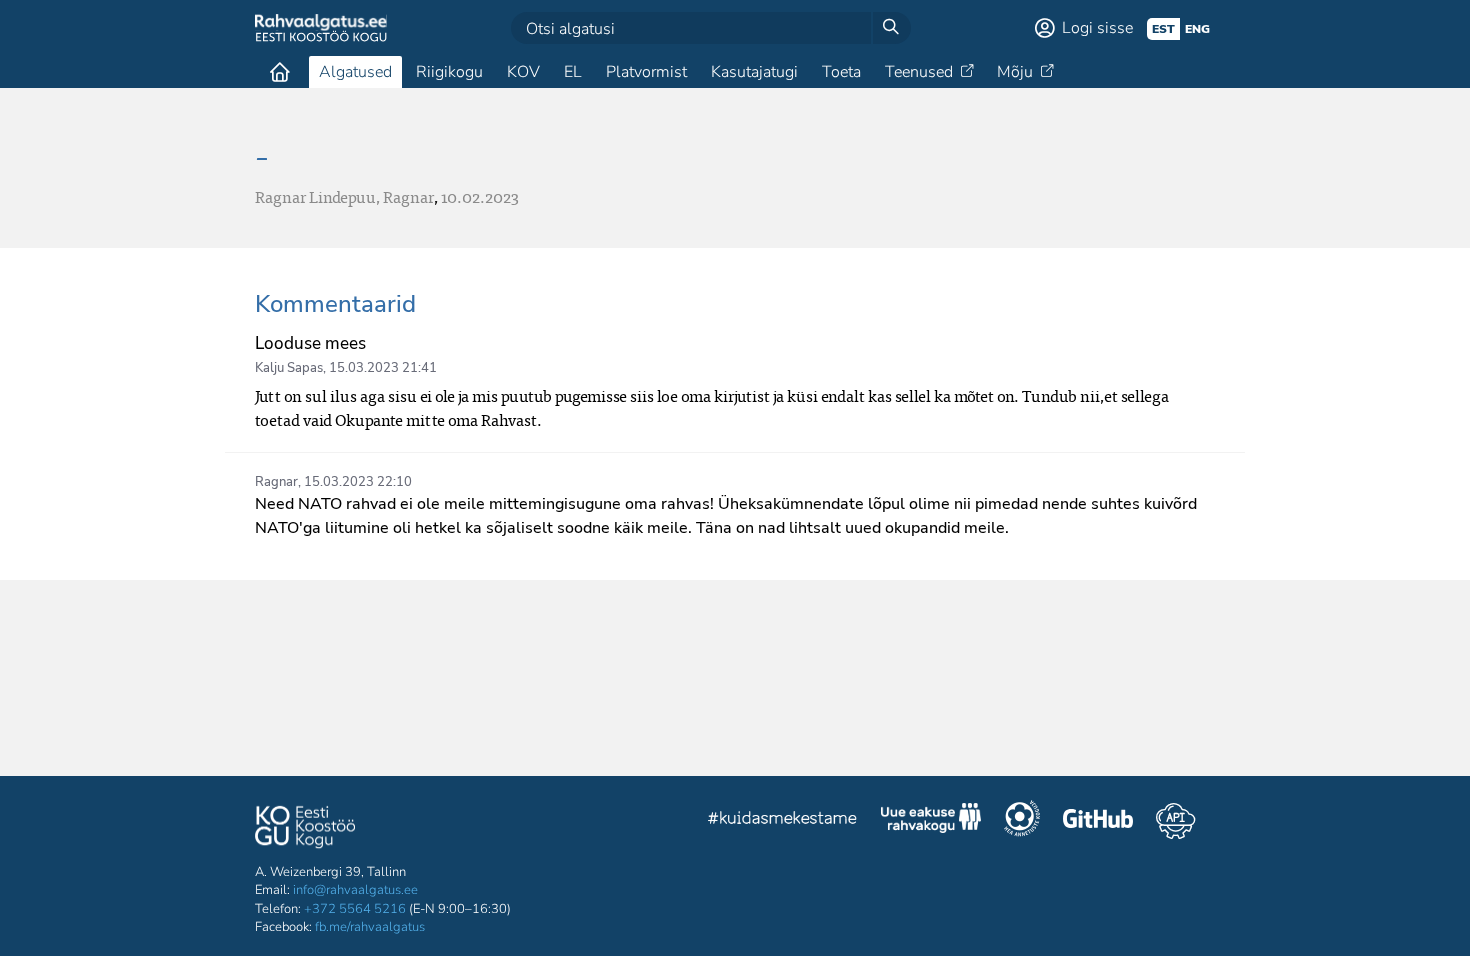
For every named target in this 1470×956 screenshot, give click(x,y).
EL (573, 72)
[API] (1175, 821)
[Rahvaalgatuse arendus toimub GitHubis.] (1098, 821)
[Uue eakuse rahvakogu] (931, 821)
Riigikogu (449, 72)
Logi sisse (1097, 28)
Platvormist (646, 72)
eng (1197, 29)
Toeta (841, 72)
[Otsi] (891, 28)
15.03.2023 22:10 (358, 482)
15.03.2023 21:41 (383, 368)
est (1163, 29)
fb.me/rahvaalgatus (370, 927)
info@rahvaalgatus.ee (355, 890)
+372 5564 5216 (355, 909)
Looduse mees (310, 343)
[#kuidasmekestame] (783, 820)
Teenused (919, 72)
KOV (523, 72)
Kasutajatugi (754, 72)
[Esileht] (280, 72)
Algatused (355, 72)
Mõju (1015, 72)
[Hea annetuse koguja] (1022, 821)
